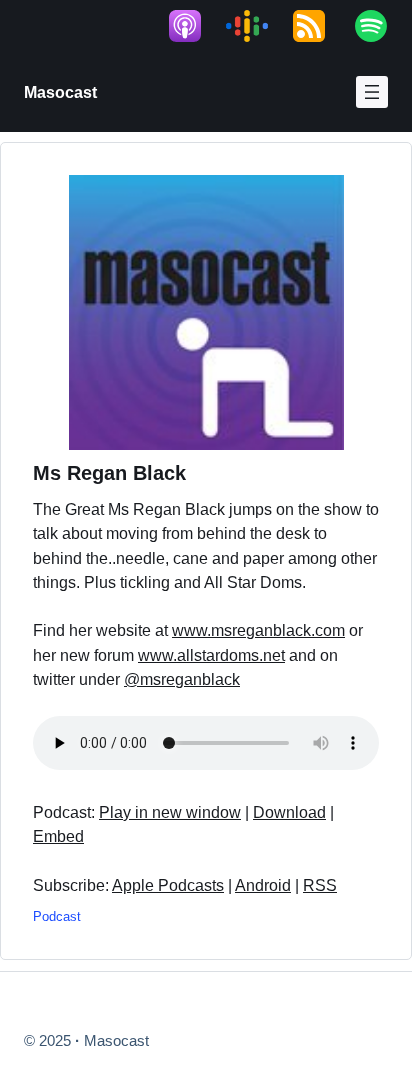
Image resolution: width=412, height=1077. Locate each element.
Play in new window (170, 812)
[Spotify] (381, 26)
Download (289, 812)
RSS (320, 885)
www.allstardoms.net (211, 655)
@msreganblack (182, 679)
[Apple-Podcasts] (195, 26)
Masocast (60, 92)
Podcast (57, 916)
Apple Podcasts (168, 885)
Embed (58, 836)
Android (263, 885)
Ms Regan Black (109, 473)
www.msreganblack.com (258, 630)
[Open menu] (372, 92)
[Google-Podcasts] (257, 26)
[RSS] (319, 26)
